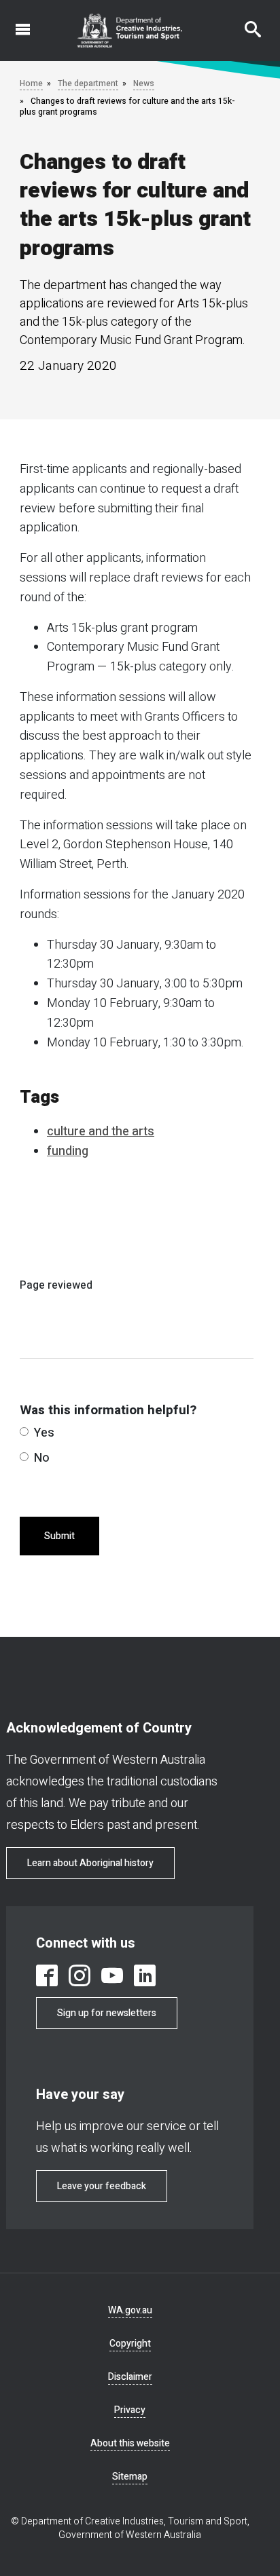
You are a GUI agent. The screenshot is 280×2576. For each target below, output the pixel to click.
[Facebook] (47, 1975)
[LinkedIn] (145, 1975)
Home (31, 83)
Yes (44, 1433)
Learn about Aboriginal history (90, 1863)
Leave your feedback (102, 2186)
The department (88, 83)
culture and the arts (101, 1132)
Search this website (245, 22)
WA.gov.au (130, 2310)
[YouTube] (112, 1975)
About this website (130, 2443)
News (144, 83)
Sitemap (130, 2477)
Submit (59, 1536)
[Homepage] (130, 31)
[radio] (24, 1432)
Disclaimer (130, 2377)
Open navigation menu (15, 22)
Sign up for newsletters (107, 2013)
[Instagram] (80, 1975)
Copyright (130, 2344)
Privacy (130, 2410)
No (42, 1458)
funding (68, 1151)
